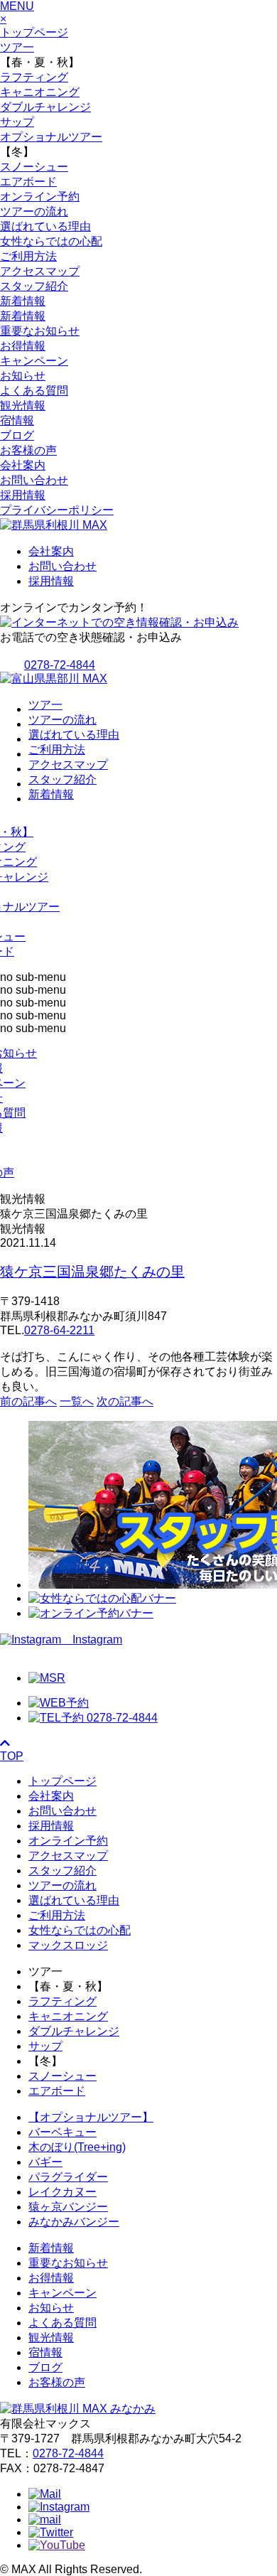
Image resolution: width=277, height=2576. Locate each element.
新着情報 (23, 301)
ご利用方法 (28, 256)
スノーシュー (34, 167)
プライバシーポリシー (57, 510)
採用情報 (23, 495)
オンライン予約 (40, 197)
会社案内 (23, 465)
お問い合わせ (34, 480)
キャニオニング (40, 92)
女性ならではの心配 (51, 241)
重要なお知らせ (40, 331)
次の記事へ (125, 1401)
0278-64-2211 (59, 1330)
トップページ (34, 32)
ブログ (17, 435)
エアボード (28, 182)
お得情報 (23, 346)
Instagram (92, 1639)
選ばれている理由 (45, 226)
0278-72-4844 (68, 2453)
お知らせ (23, 376)
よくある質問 (34, 391)
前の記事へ (28, 1401)
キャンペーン (34, 361)
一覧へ (77, 1401)
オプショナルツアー (51, 137)
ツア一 (17, 47)
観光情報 (23, 406)
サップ (17, 122)
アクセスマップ (40, 271)
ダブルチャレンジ (45, 107)
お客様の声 (28, 450)
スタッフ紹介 (34, 286)
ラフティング (34, 77)
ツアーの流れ (34, 211)
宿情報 (17, 420)
